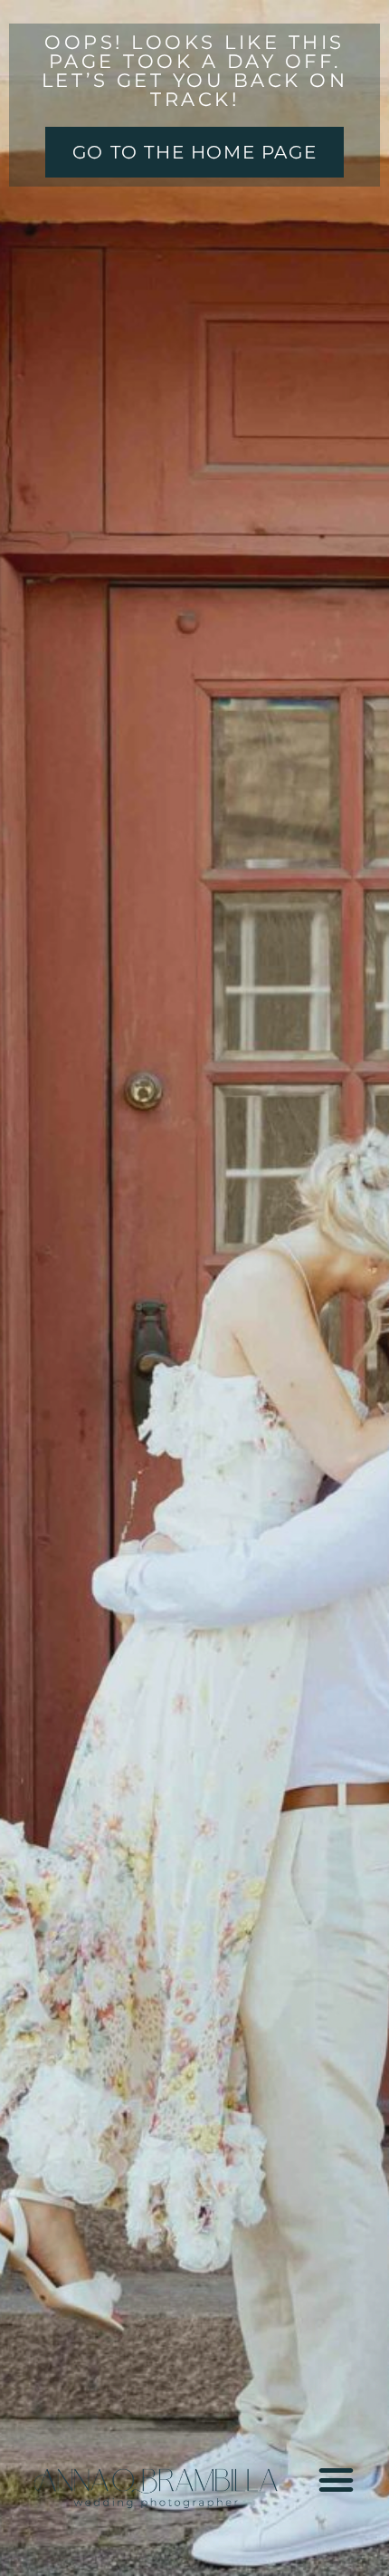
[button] (336, 2480)
